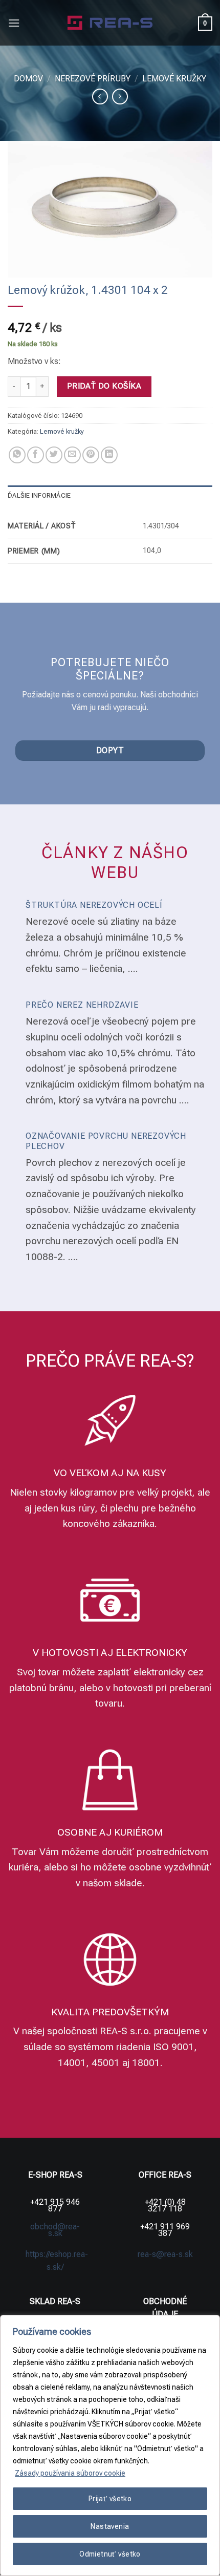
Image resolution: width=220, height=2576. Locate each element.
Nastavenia (110, 2526)
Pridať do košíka (104, 386)
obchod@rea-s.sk (55, 2230)
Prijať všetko (110, 2499)
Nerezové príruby (93, 79)
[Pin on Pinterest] (91, 455)
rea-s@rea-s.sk (165, 2254)
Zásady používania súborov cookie (70, 2473)
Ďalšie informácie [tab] (39, 495)
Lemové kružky (174, 79)
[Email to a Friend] (72, 455)
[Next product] (100, 97)
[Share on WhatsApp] (17, 455)
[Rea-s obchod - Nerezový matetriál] (110, 23)
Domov (28, 79)
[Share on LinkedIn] (109, 455)
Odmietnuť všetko (110, 2554)
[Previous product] (120, 97)
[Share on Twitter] (54, 455)
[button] (14, 23)
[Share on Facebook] (36, 455)
